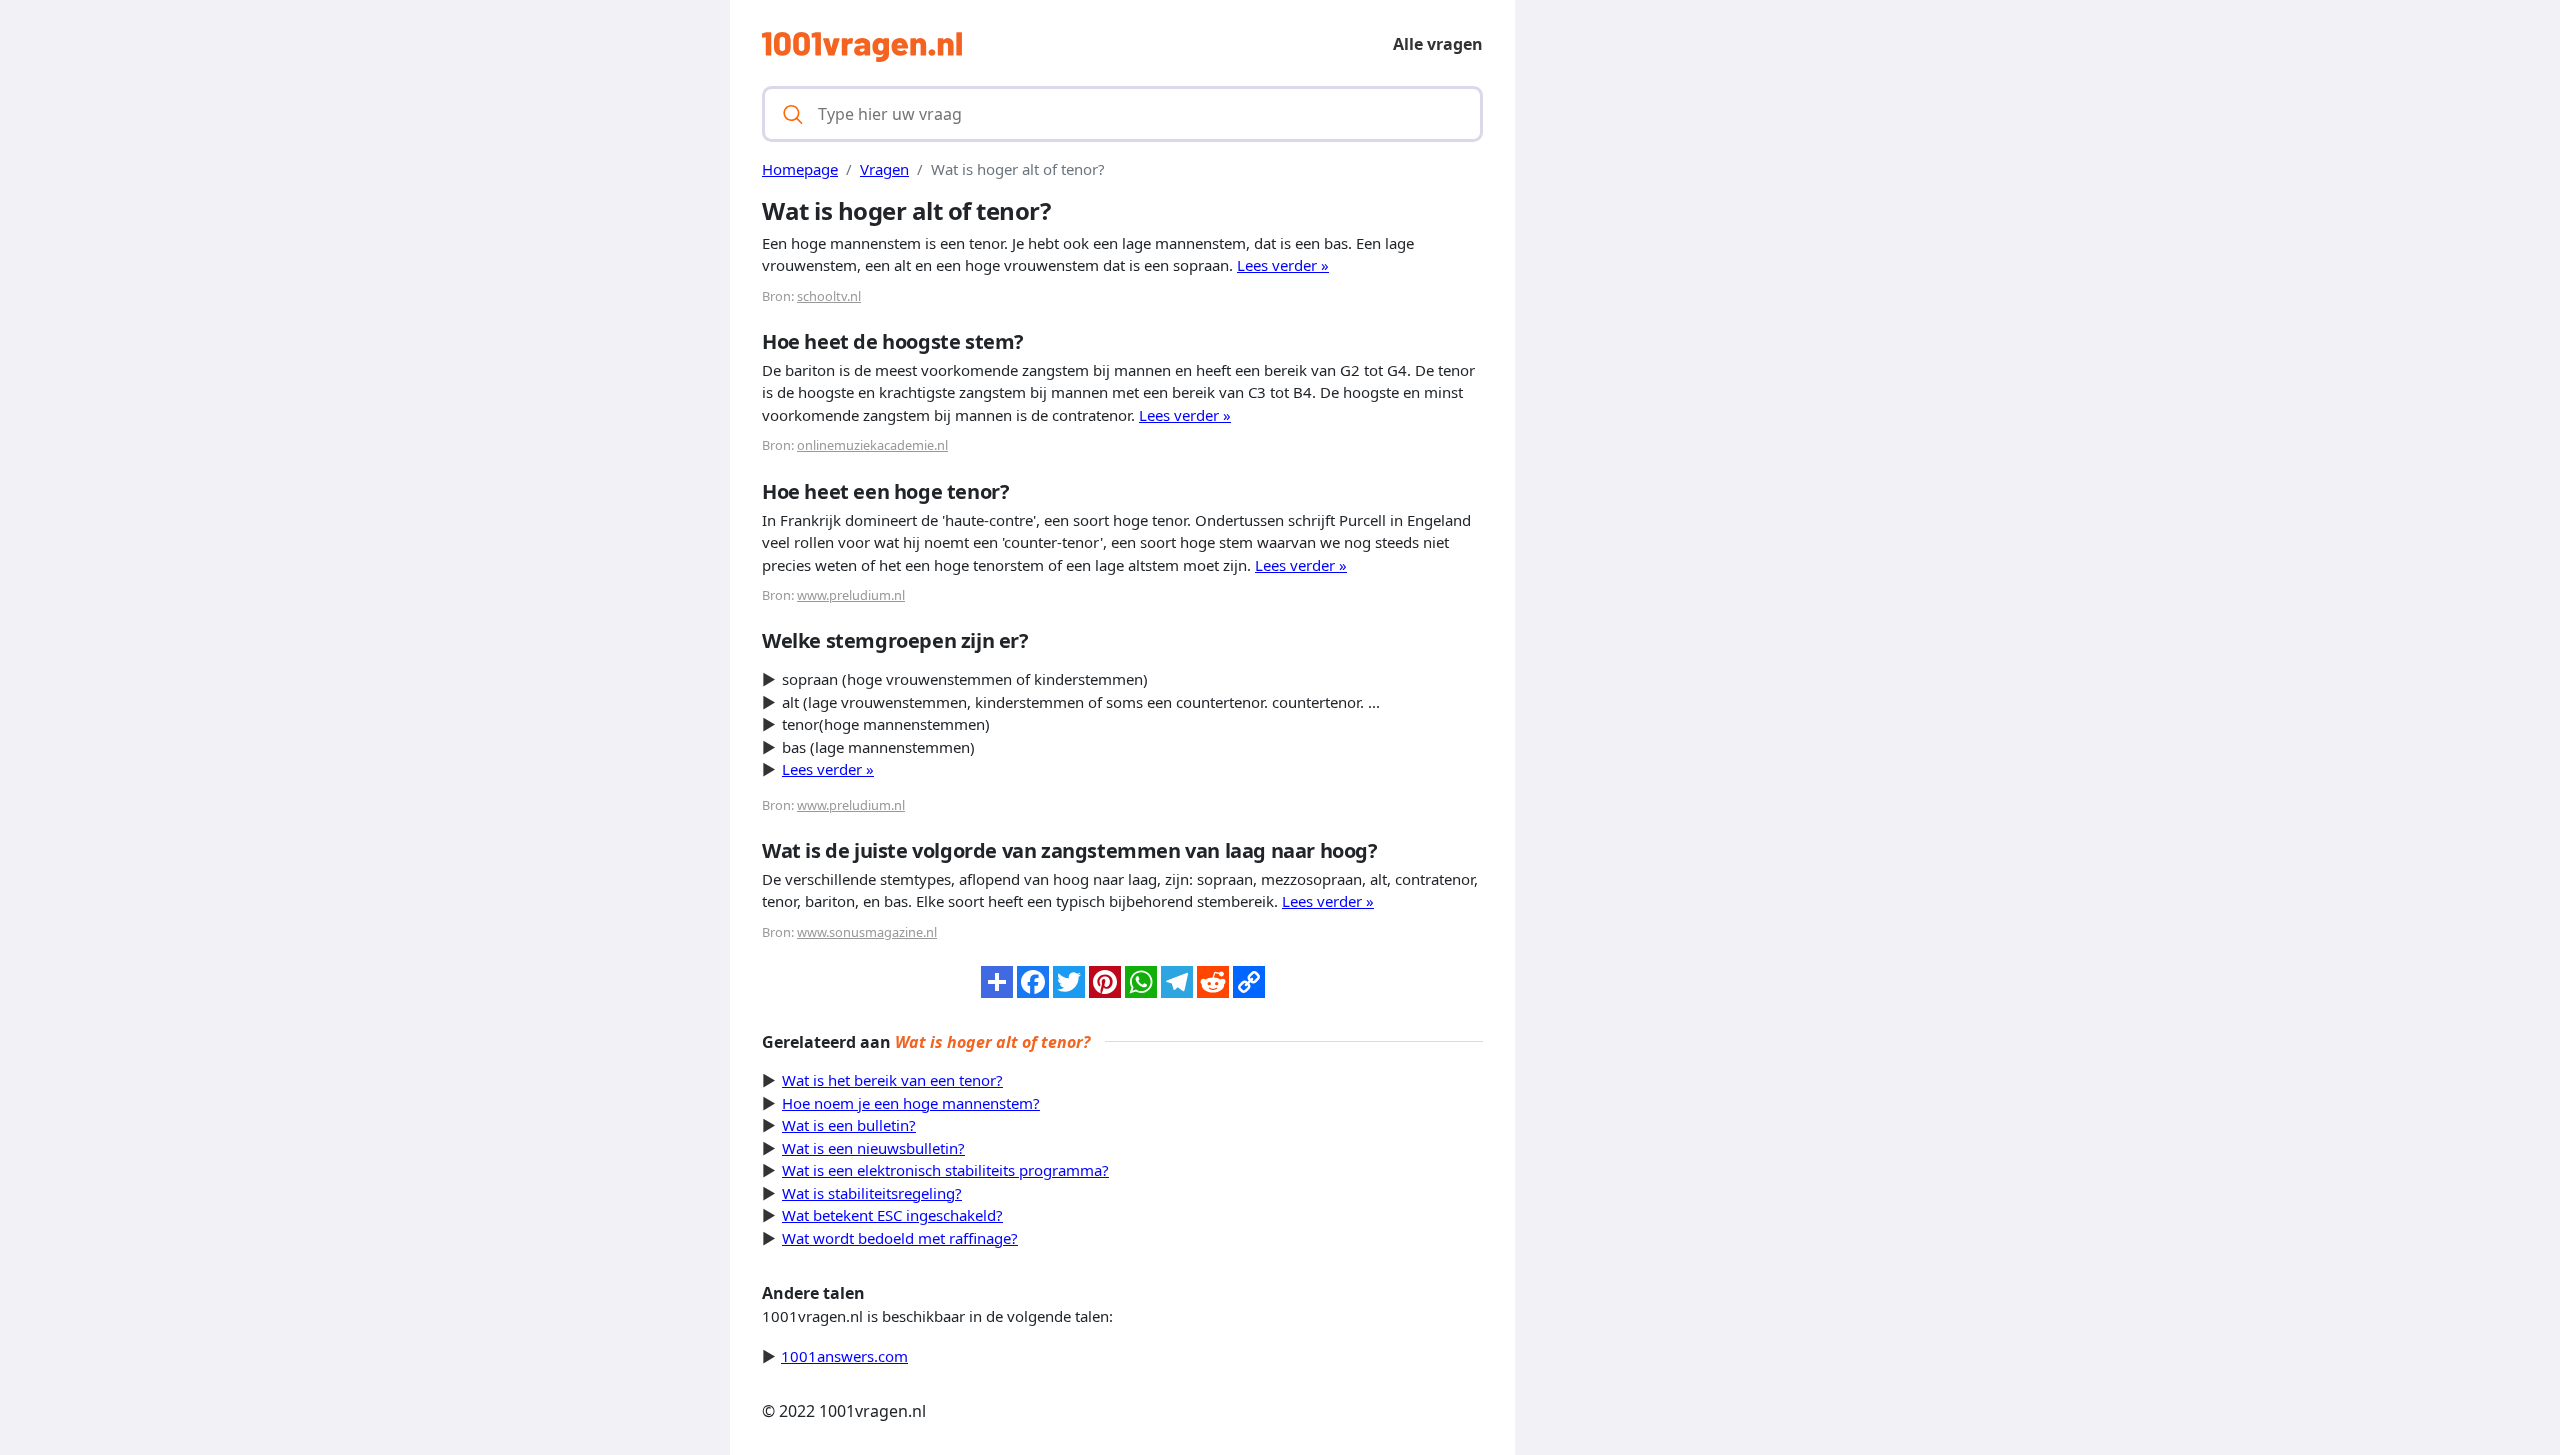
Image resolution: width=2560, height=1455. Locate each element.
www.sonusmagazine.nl (867, 932)
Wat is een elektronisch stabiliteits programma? (945, 1170)
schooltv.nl (829, 296)
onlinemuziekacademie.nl (872, 445)
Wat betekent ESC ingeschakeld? (892, 1215)
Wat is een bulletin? (849, 1125)
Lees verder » (1283, 265)
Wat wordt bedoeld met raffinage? (900, 1238)
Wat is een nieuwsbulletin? (873, 1148)
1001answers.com (844, 1356)
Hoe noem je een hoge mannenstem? (911, 1103)
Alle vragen (1438, 44)
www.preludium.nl (851, 595)
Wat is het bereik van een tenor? (892, 1080)
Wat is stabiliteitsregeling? (872, 1193)
